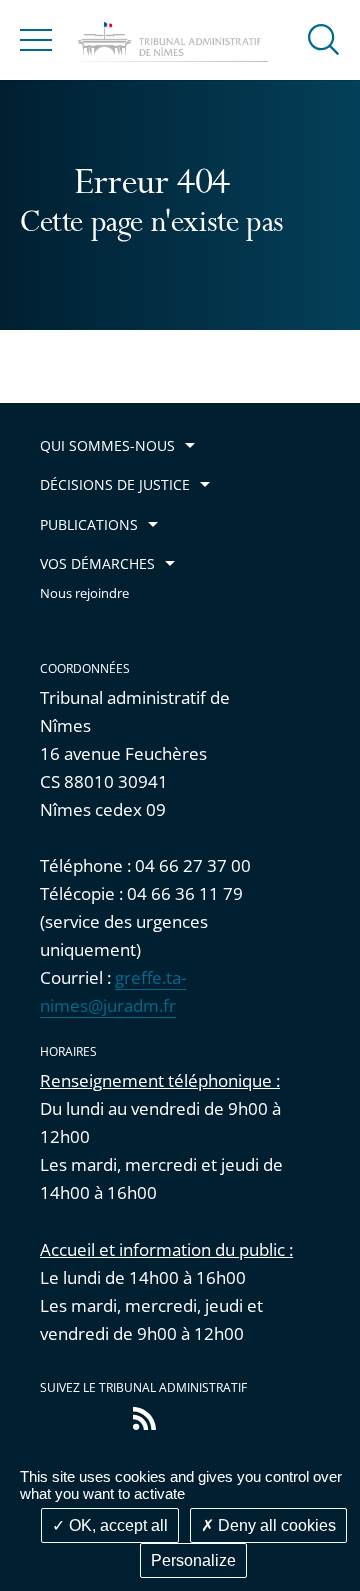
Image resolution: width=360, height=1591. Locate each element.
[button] (324, 38)
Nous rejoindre (84, 593)
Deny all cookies (275, 1525)
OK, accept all (116, 1525)
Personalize (193, 1560)
